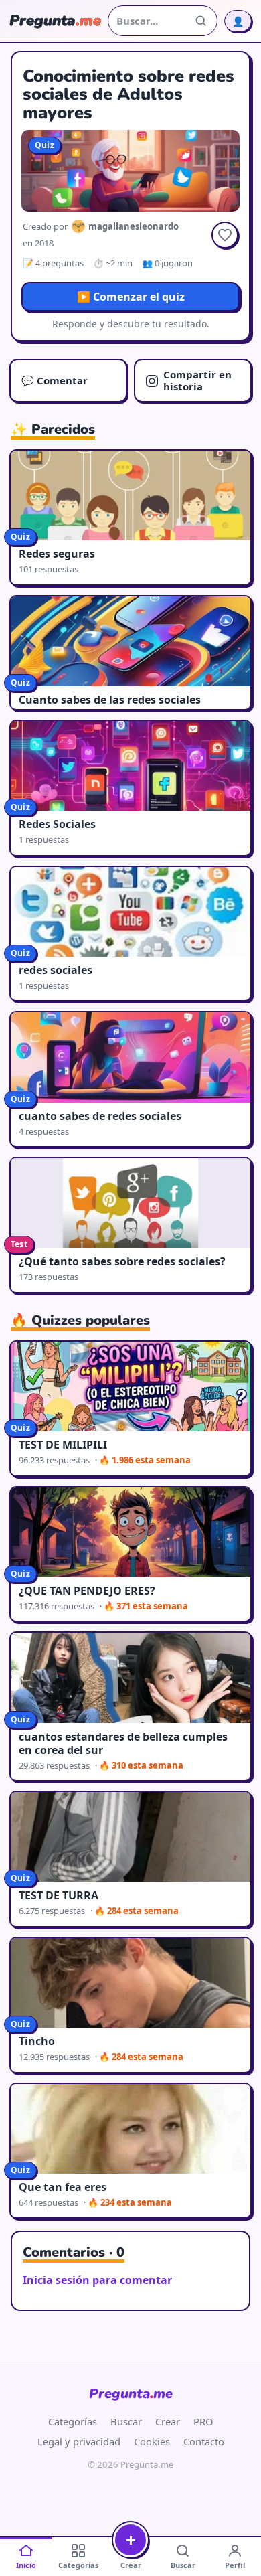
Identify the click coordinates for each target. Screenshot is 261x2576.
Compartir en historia (197, 380)
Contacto (204, 2441)
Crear (168, 2421)
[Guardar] (225, 235)
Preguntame (131, 2394)
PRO (203, 2421)
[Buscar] (201, 21)
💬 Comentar (55, 380)
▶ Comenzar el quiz (131, 297)
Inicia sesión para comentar (97, 2280)
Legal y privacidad (79, 2441)
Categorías (73, 2421)
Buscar (126, 2421)
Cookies (152, 2441)
